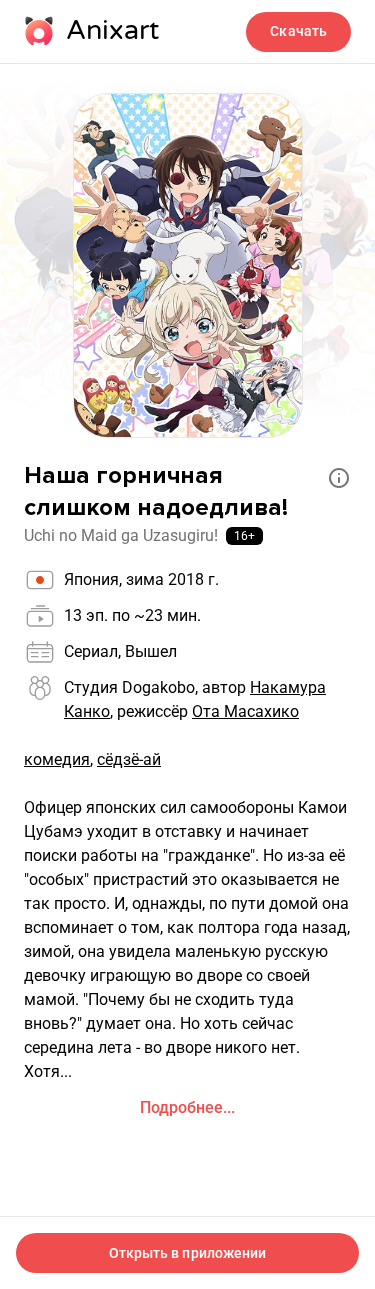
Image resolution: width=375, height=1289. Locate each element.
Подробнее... (187, 1107)
